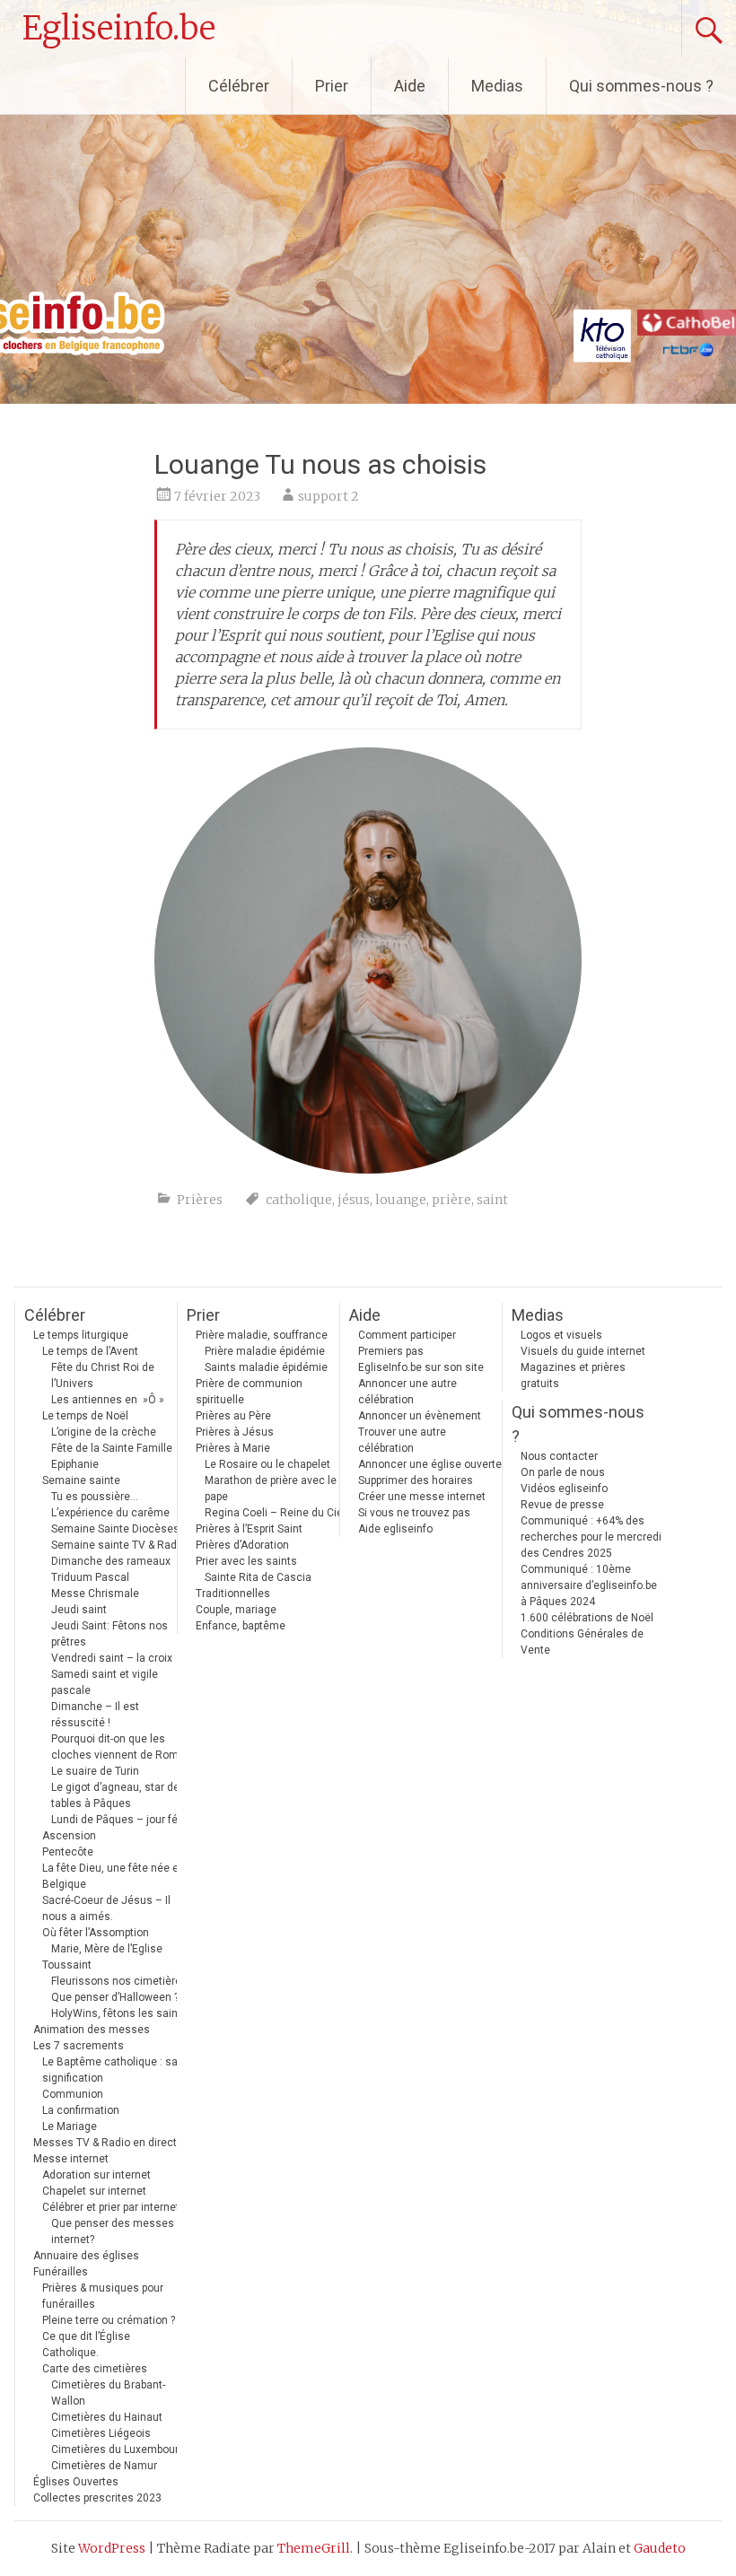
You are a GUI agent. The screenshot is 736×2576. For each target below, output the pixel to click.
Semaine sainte (81, 1480)
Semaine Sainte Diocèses (115, 1529)
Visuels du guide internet (583, 1351)
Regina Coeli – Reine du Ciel (275, 1513)
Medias (497, 86)
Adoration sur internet (96, 2175)
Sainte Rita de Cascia (258, 1577)
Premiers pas (391, 1351)
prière (451, 1200)
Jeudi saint (79, 1610)
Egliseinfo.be (119, 28)
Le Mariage (70, 2126)
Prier (332, 86)
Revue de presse (562, 1505)
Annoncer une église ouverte (430, 1464)
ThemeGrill (314, 2548)
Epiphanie (75, 1464)
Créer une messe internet (422, 1497)
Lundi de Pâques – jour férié (121, 1820)
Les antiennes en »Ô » (108, 1400)
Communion (73, 2094)
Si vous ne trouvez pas (414, 1513)
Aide (410, 86)
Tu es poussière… (95, 1497)
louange (401, 1200)
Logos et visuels (561, 1335)
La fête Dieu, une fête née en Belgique (114, 1876)
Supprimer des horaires (416, 1480)
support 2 (329, 496)
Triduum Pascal (90, 1577)
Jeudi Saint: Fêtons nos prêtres (110, 1634)
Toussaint (67, 1965)
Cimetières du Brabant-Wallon (108, 2393)
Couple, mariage (236, 1610)
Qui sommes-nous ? (641, 86)
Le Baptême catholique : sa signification (110, 2070)
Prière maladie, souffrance (262, 1335)
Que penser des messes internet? (113, 2231)
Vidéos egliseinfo (564, 1489)
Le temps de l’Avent (90, 1351)
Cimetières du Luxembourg (118, 2449)
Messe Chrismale (95, 1594)
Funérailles (61, 2272)
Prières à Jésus (235, 1432)
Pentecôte (68, 1852)
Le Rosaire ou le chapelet (267, 1464)
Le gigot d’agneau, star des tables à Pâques (118, 1795)
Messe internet (71, 2159)
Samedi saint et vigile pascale (105, 1682)
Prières (200, 1200)
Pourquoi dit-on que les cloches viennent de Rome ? (122, 1747)
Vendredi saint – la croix (112, 1658)
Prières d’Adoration (242, 1545)
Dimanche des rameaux (111, 1561)
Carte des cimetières (95, 2369)
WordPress (112, 2548)
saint (492, 1200)
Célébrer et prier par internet (111, 2207)
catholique (299, 1200)
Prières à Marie (233, 1448)
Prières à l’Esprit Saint (249, 1529)
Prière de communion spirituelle (249, 1392)
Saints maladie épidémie (266, 1367)
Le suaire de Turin (95, 1771)
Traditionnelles (233, 1594)
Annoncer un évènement (420, 1416)
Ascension (69, 1836)
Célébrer (239, 86)
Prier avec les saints (246, 1561)
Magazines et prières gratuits (573, 1375)
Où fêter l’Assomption (96, 1933)
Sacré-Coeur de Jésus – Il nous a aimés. (106, 1908)
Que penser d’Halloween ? (115, 1997)
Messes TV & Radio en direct (105, 2143)
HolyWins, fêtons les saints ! (122, 2013)
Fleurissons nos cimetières (119, 1981)
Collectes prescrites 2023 (97, 2498)
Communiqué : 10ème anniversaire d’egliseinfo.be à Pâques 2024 (589, 1585)
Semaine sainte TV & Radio (118, 1545)
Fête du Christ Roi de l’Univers (103, 1375)
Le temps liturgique (81, 1335)
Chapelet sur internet (94, 2191)
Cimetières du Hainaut (107, 2417)
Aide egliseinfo (395, 1529)
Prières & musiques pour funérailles (103, 2296)
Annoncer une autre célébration (407, 1392)
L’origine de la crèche (104, 1432)
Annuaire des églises (86, 2256)
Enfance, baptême (241, 1626)
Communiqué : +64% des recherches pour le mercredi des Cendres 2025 (591, 1537)
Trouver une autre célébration (402, 1440)
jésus (354, 1200)
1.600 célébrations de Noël (587, 1618)
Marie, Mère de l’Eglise (107, 1949)
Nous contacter (559, 1456)
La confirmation (81, 2110)
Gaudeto (660, 2548)
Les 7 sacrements (79, 2046)
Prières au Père (233, 1416)
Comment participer (407, 1335)
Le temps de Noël (85, 1416)
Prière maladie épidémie (265, 1351)
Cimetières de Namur (104, 2466)
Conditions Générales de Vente (582, 1642)
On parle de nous (563, 1472)
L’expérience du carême (110, 1513)
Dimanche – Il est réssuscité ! (95, 1715)
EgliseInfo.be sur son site (421, 1367)
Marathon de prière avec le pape (271, 1489)
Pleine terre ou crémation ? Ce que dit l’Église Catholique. (109, 2336)
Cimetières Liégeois (101, 2433)
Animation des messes (92, 2030)
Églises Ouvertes (76, 2482)
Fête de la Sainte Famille (112, 1448)
